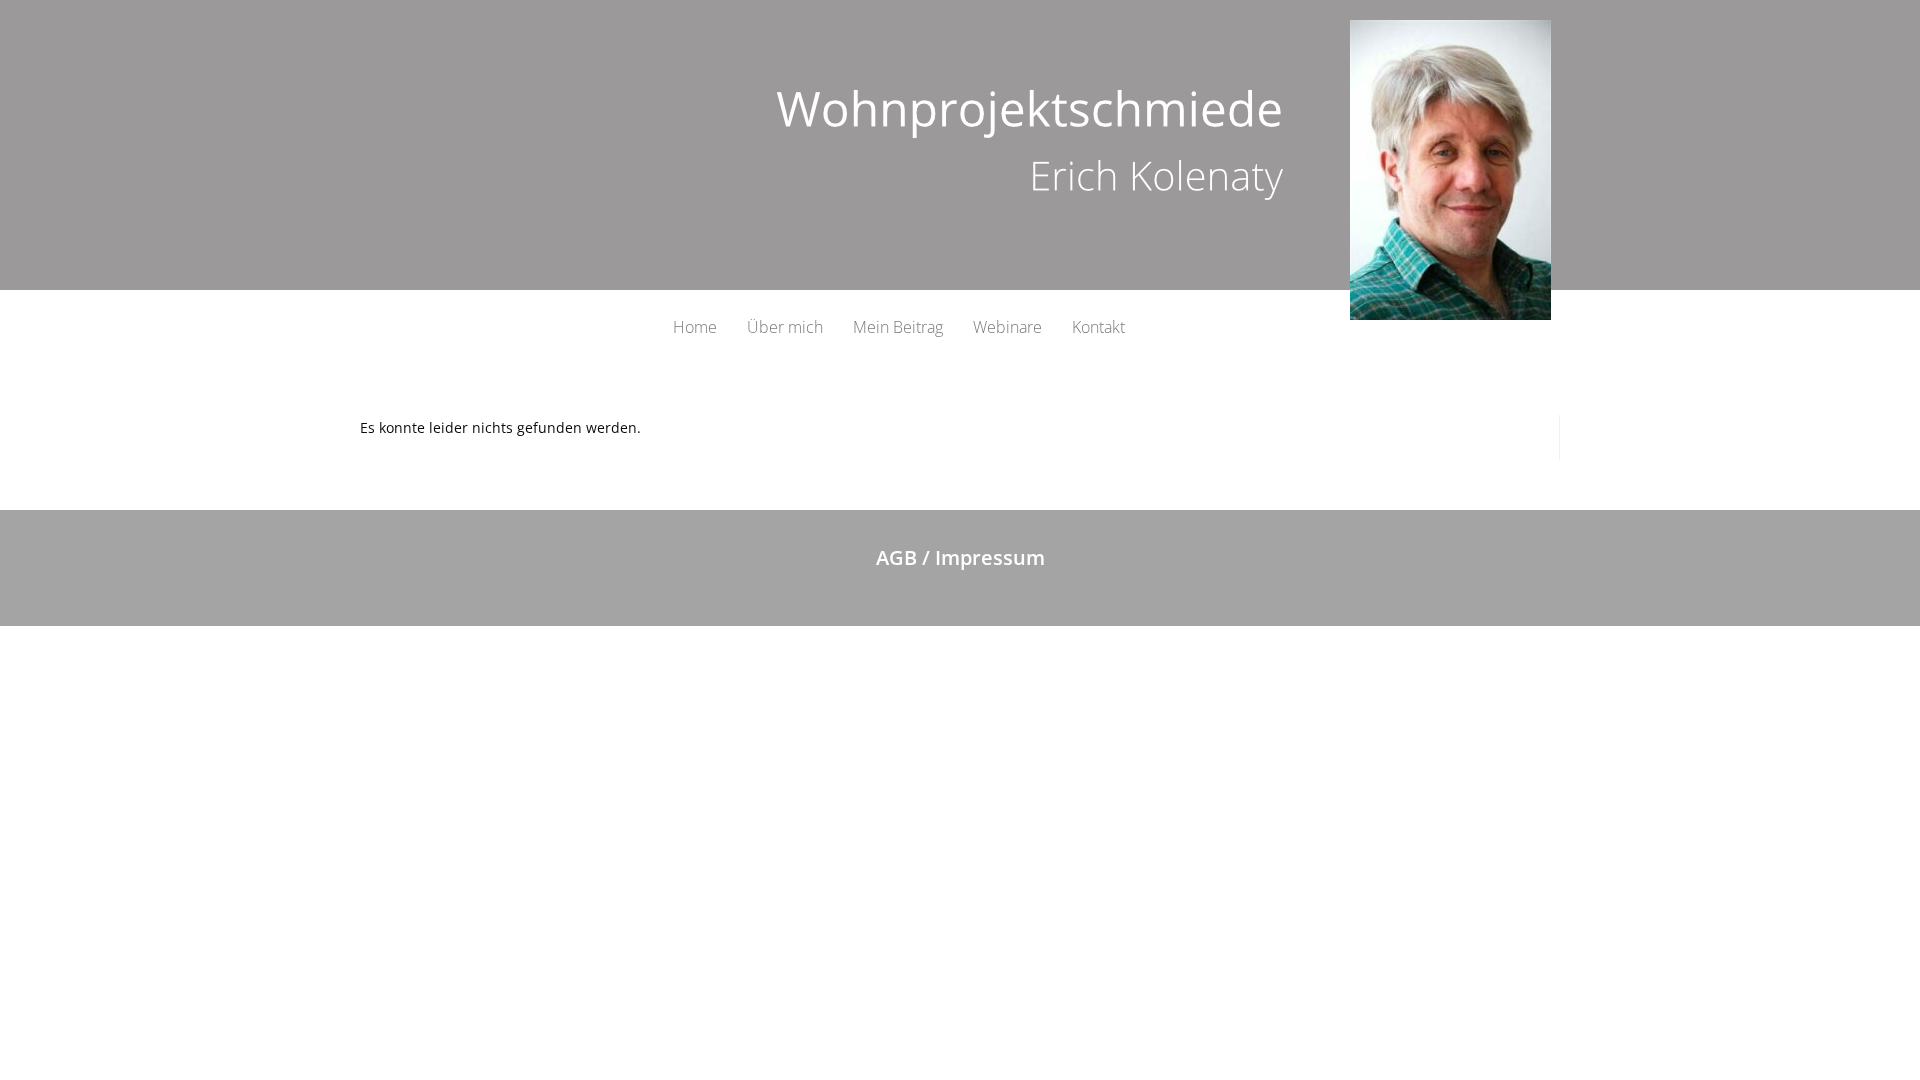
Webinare (1007, 327)
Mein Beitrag (898, 327)
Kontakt (1098, 327)
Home (695, 327)
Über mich (785, 327)
